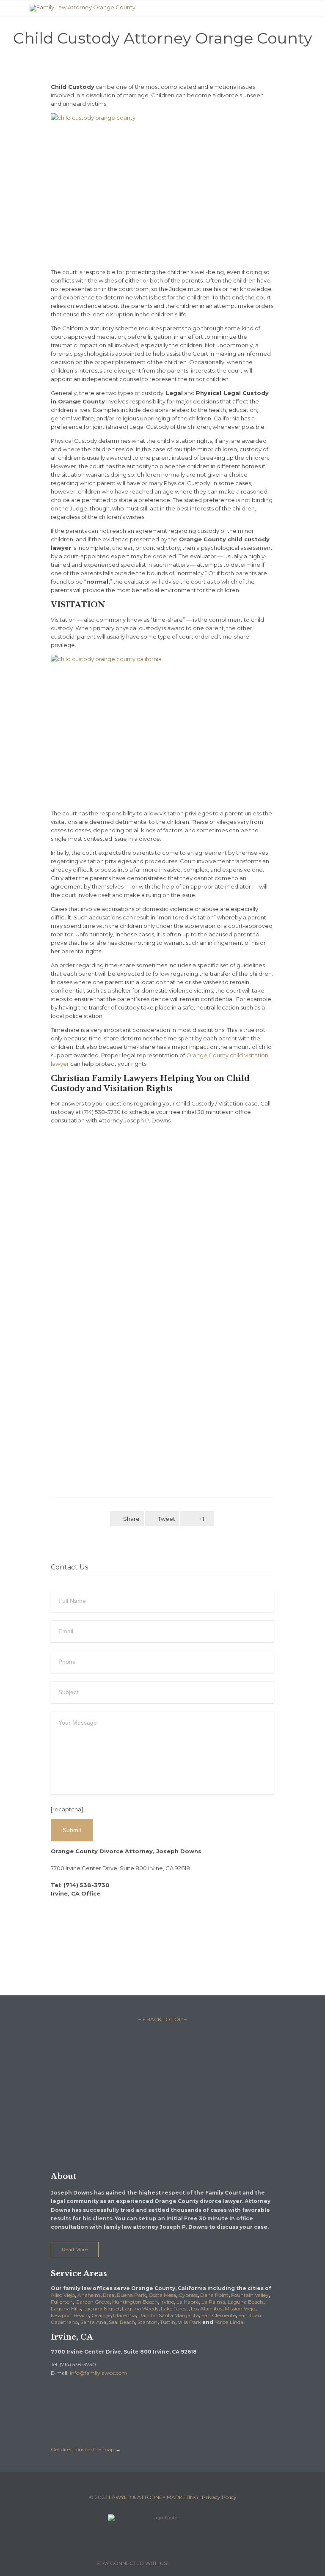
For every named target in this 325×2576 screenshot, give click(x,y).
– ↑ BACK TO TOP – (162, 2019)
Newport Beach (70, 2315)
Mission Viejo (240, 2309)
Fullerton (62, 2302)
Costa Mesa (162, 2295)
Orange (101, 2315)
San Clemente (219, 2315)
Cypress (188, 2295)
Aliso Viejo (63, 2295)
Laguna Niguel (101, 2309)
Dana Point (214, 2295)
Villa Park (189, 2322)
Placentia (124, 2315)
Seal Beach (122, 2322)
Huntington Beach (135, 2302)
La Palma (213, 2302)
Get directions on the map (83, 2449)
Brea (109, 2295)
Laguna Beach (245, 2302)
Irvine (167, 2302)
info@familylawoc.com (98, 2373)
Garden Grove (92, 2302)
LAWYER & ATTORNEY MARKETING (153, 2497)
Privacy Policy (219, 2497)
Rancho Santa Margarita (169, 2315)
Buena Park (131, 2295)
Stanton (147, 2322)
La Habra (188, 2302)
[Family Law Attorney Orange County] (169, 8)
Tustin (168, 2322)
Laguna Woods (140, 2309)
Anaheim (89, 2295)
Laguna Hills (66, 2309)
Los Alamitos (207, 2309)
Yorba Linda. (230, 2322)
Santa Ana (93, 2322)
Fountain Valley (250, 2295)
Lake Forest (175, 2309)
